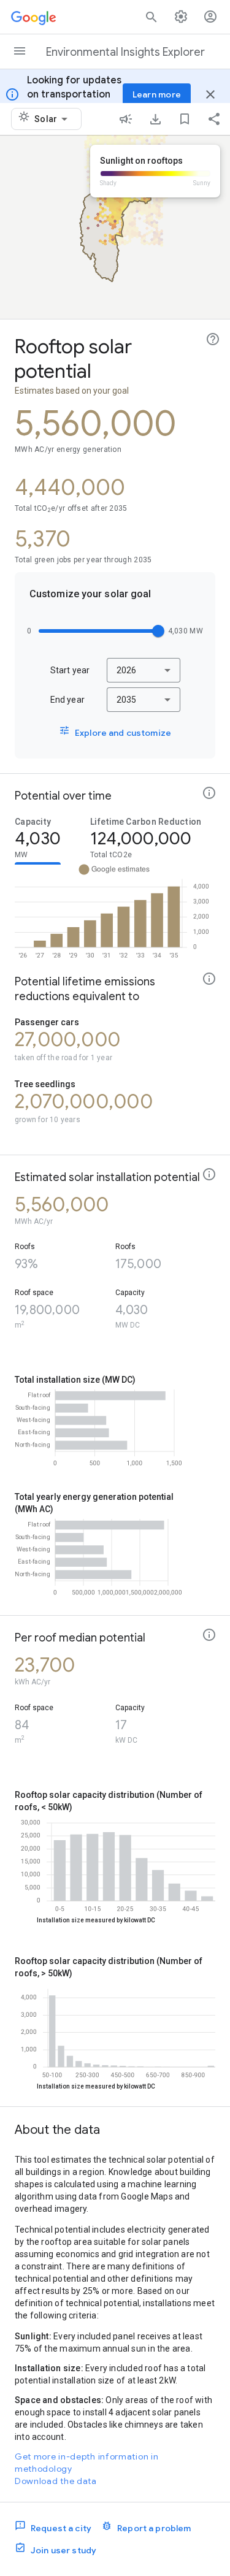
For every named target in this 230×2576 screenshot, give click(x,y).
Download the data (56, 2481)
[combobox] (53, 119)
